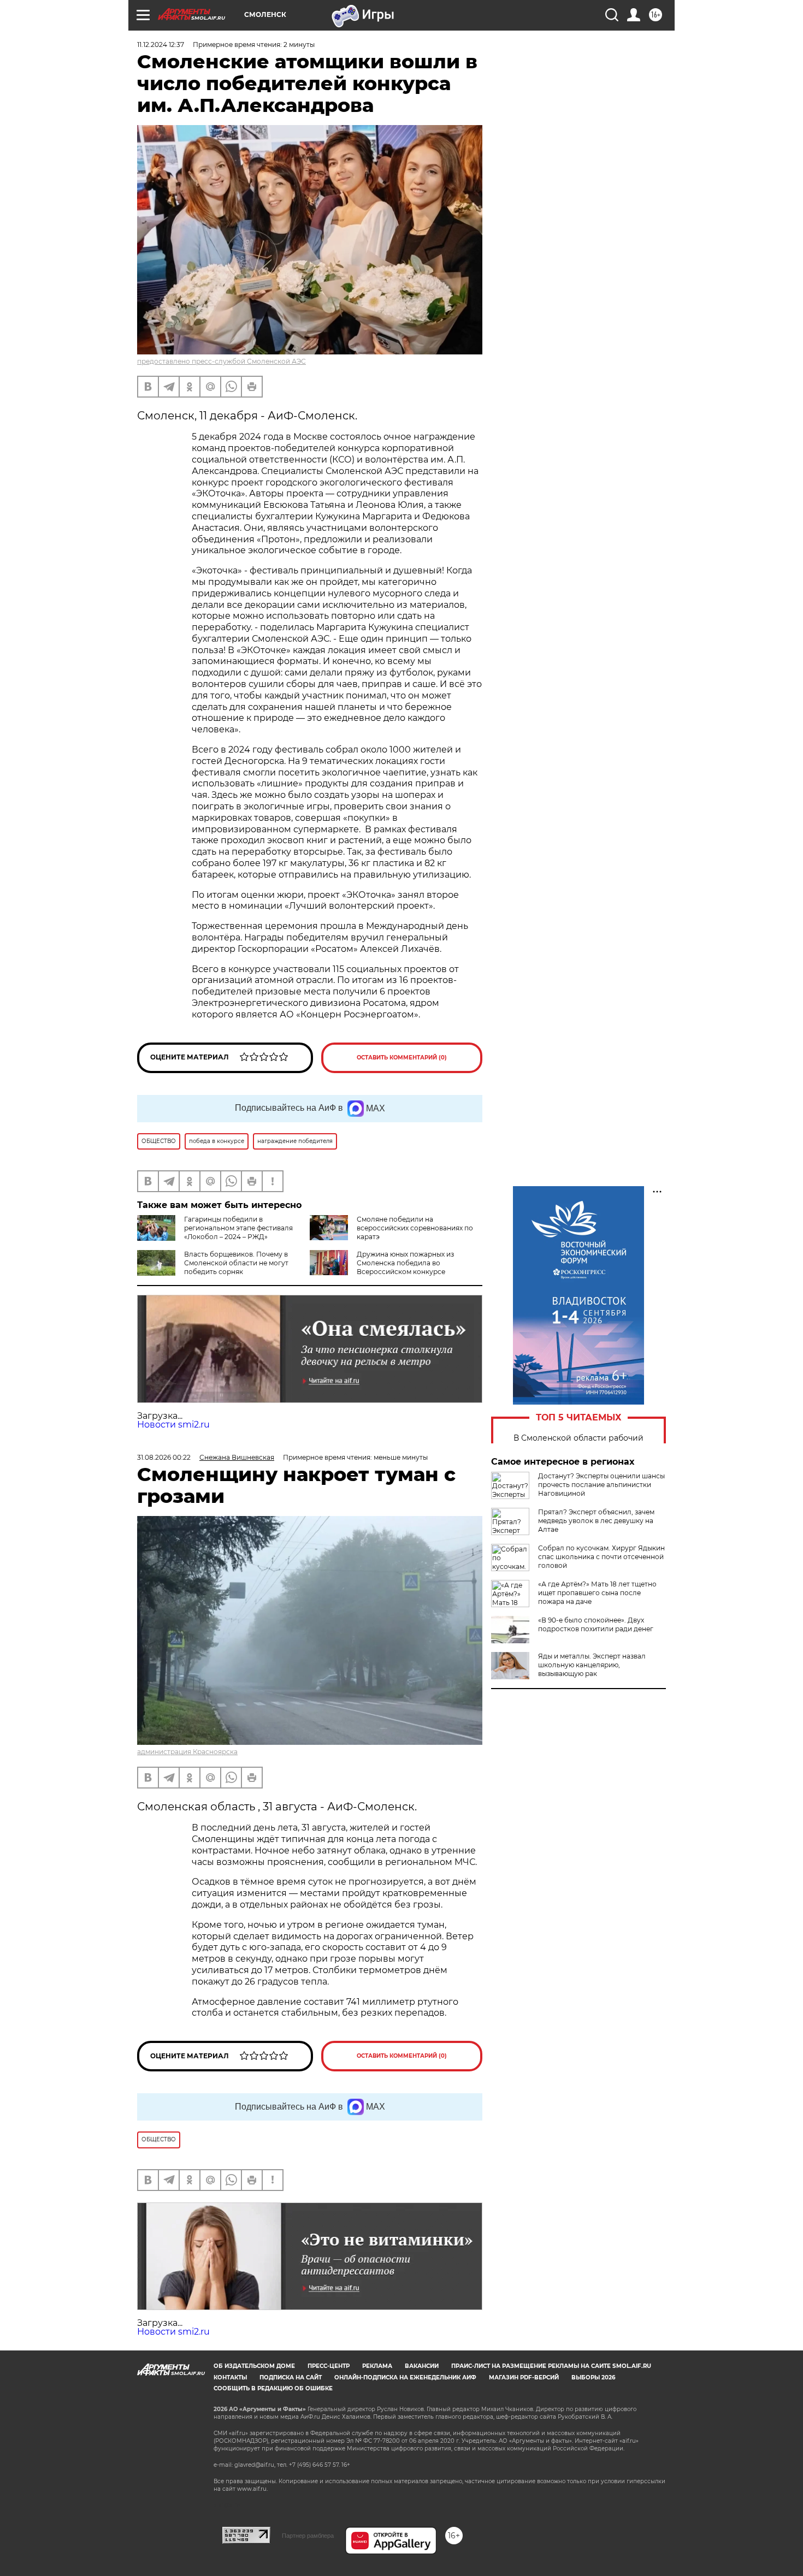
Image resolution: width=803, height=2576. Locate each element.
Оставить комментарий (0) (402, 1058)
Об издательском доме (254, 2366)
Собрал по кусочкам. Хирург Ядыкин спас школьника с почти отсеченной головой (601, 1557)
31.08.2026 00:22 (164, 1457)
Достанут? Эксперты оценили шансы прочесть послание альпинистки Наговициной (601, 1485)
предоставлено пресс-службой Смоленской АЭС (222, 361)
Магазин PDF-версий (524, 2377)
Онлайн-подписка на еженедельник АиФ (405, 2377)
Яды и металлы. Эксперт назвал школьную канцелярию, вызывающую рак (592, 1665)
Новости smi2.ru (173, 1425)
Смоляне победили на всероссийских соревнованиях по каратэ (415, 1228)
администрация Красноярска (187, 1752)
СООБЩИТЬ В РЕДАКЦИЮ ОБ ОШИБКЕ (273, 2388)
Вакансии (422, 2366)
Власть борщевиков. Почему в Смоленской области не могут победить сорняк (236, 1263)
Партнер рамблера (308, 2536)
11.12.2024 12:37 (161, 45)
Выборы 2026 (593, 2377)
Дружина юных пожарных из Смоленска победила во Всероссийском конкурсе (405, 1263)
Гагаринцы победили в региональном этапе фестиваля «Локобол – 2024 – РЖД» (238, 1228)
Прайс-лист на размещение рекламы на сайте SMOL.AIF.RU (551, 2366)
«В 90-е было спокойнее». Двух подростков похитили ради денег (596, 1624)
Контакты (230, 2377)
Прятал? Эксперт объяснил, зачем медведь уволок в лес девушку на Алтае (596, 1521)
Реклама (377, 2366)
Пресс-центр (329, 2366)
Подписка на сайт (291, 2377)
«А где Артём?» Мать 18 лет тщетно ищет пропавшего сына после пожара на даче (597, 1593)
